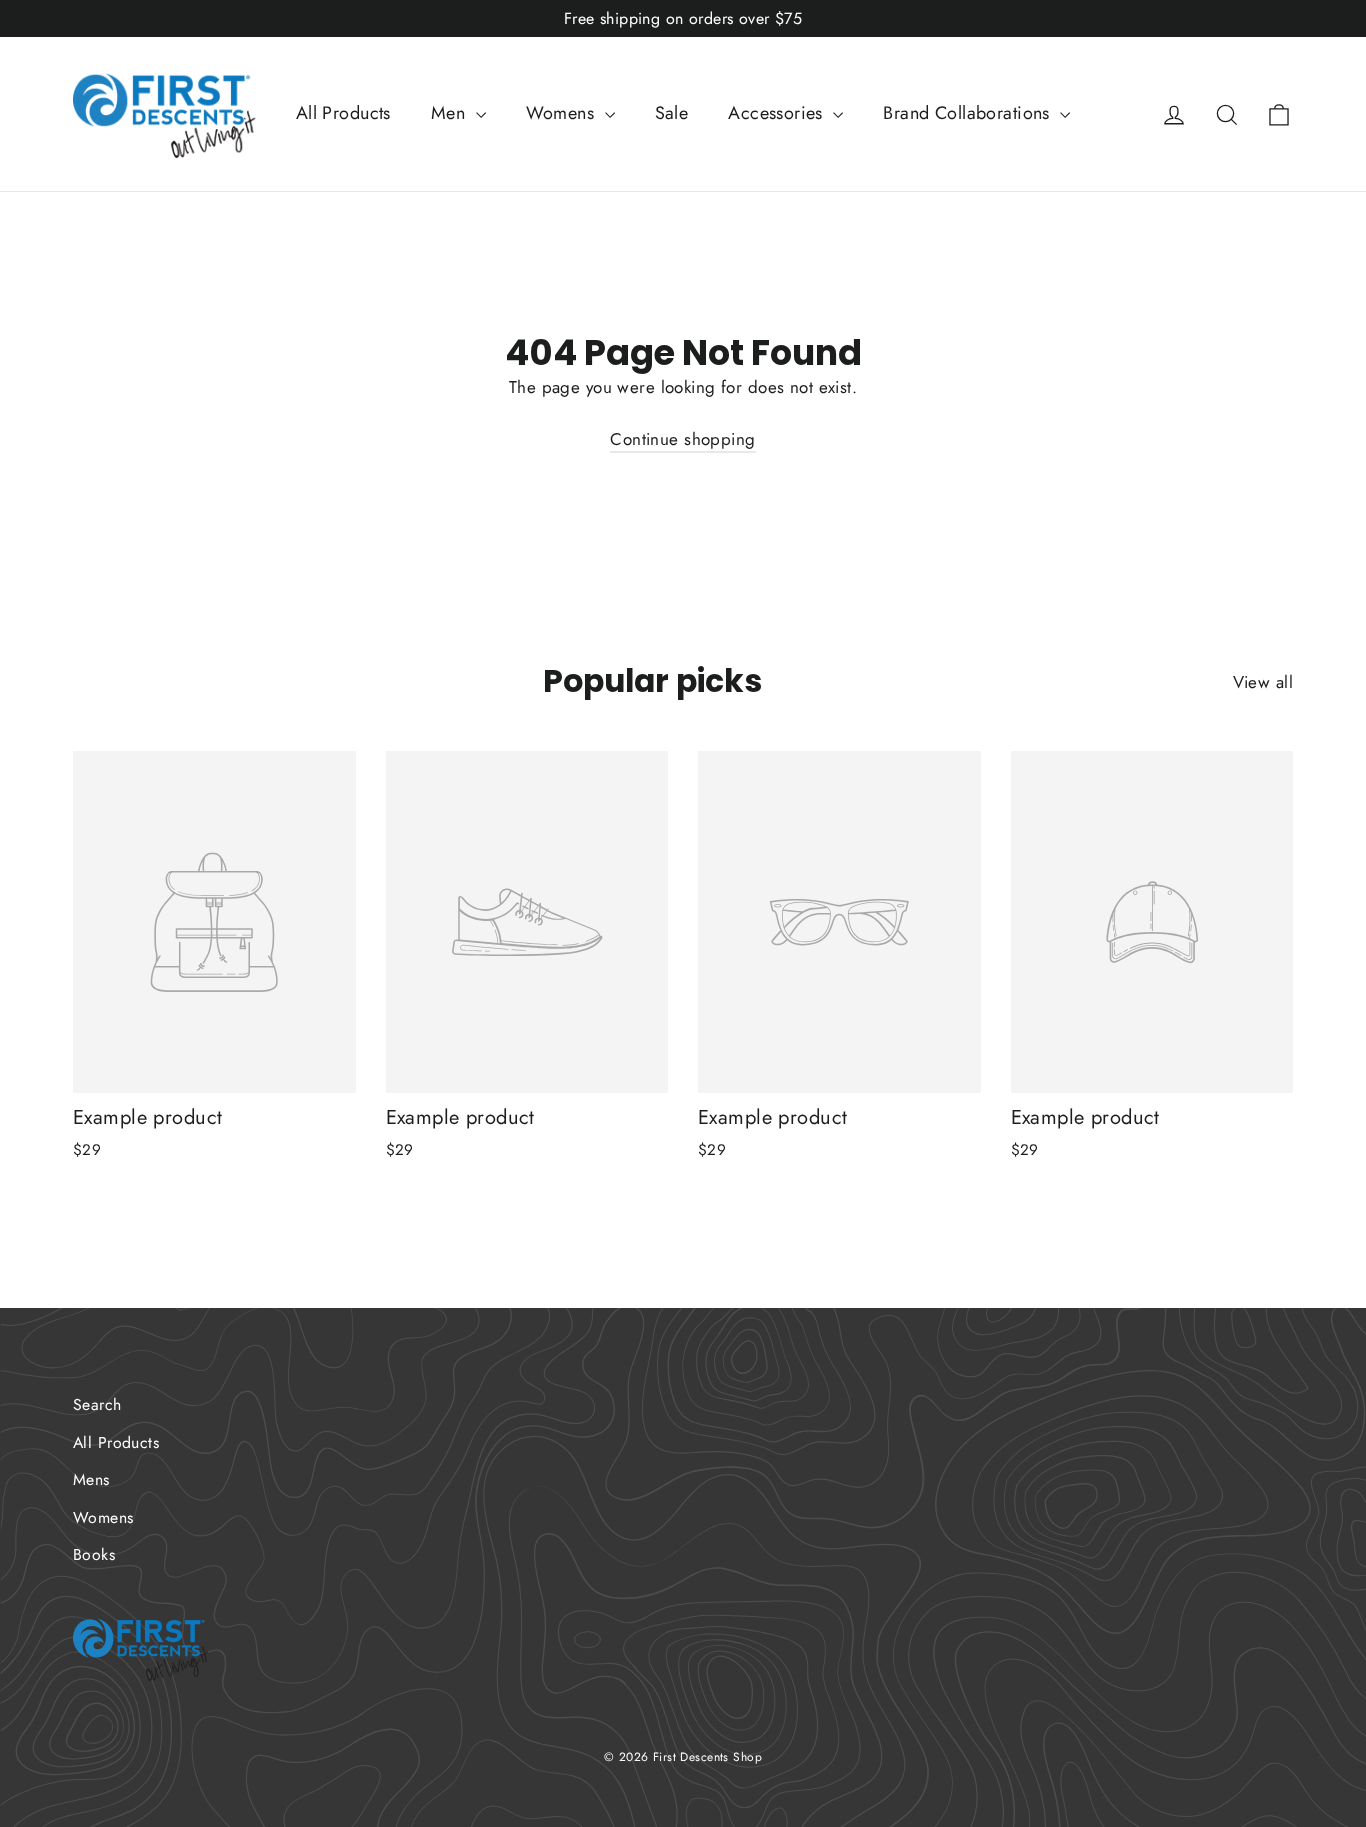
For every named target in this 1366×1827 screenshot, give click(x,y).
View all (1263, 682)
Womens (563, 113)
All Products (343, 113)
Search (97, 1404)
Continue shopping (682, 439)
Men (451, 113)
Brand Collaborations (969, 113)
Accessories (778, 113)
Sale (672, 113)
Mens (91, 1479)
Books (94, 1554)
